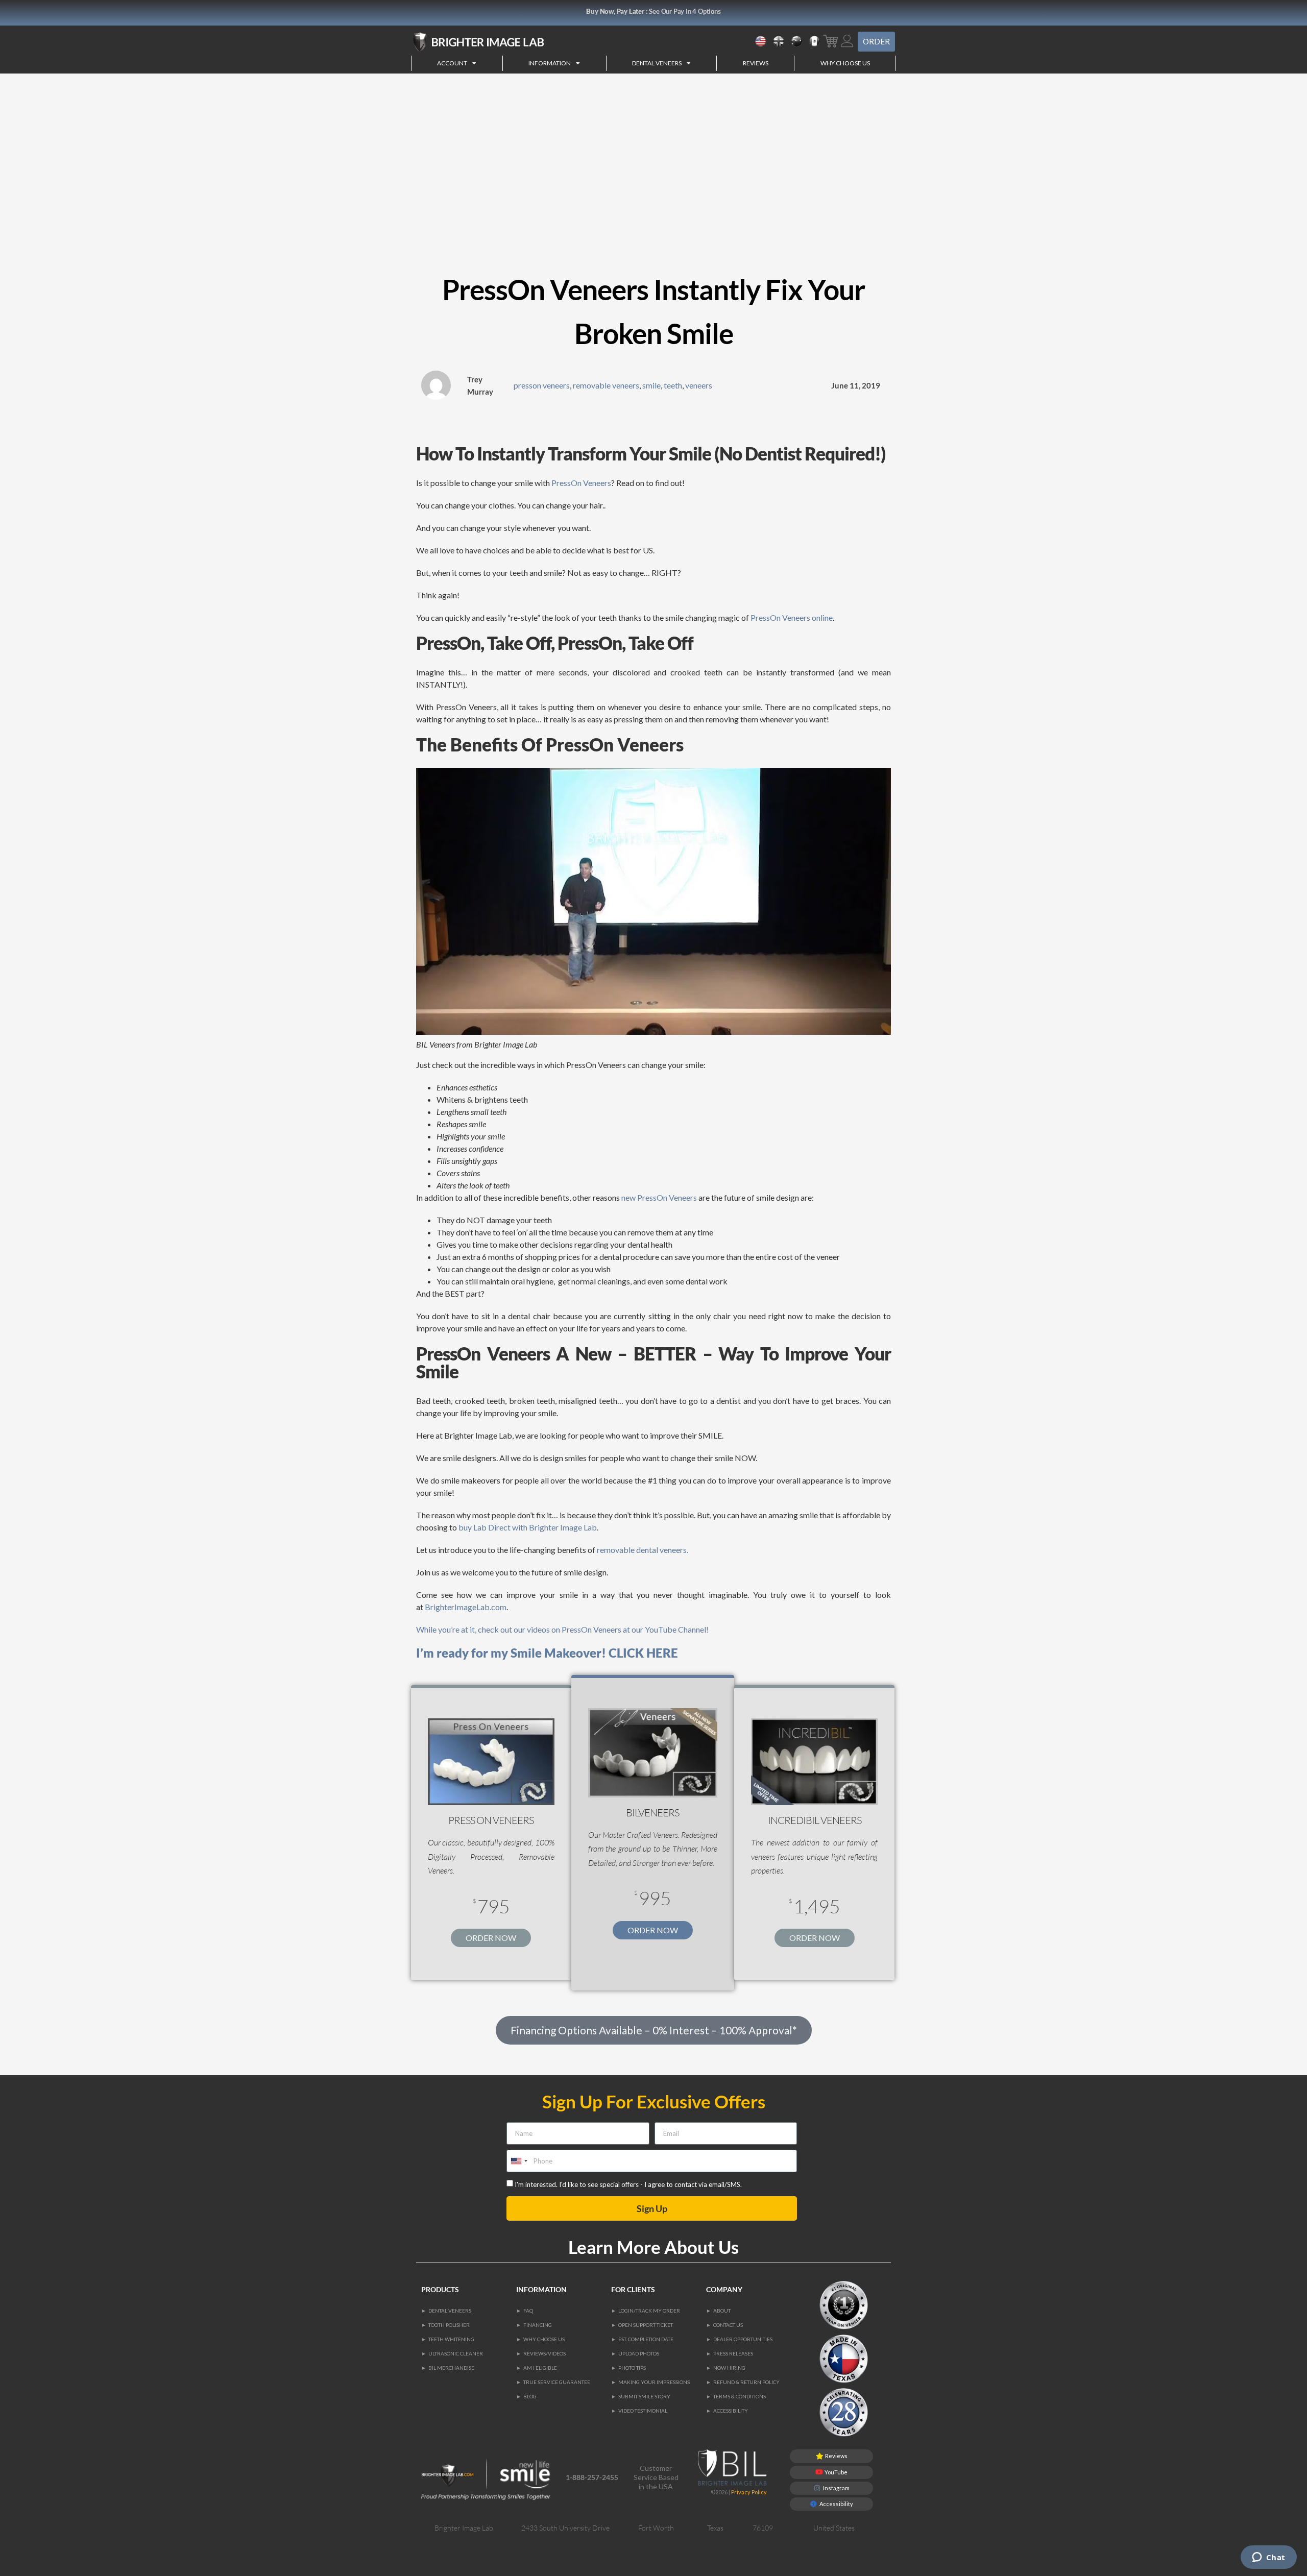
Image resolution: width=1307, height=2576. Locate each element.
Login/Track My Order (649, 2311)
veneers (699, 385)
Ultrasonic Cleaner (456, 2353)
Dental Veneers (450, 2311)
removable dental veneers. (643, 1550)
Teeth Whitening (451, 2339)
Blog (530, 2396)
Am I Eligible (540, 2368)
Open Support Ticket (646, 2325)
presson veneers (542, 385)
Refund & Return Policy (746, 2382)
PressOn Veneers (581, 483)
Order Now (491, 1938)
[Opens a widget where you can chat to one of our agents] (1268, 2558)
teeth (673, 385)
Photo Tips (632, 2368)
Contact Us (728, 2325)
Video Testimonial (643, 2411)
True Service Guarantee (557, 2382)
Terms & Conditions (740, 2396)
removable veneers (606, 385)
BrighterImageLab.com (465, 1607)
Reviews (756, 63)
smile (651, 385)
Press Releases (733, 2353)
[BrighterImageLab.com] (508, 42)
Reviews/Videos (544, 2353)
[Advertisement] (653, 150)
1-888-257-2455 (592, 2477)
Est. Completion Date (646, 2339)
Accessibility (731, 2411)
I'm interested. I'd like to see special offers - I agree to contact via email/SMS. (628, 2184)
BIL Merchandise (451, 2368)
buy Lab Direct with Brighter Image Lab (528, 1527)
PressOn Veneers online (792, 617)
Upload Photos (639, 2353)
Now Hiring (729, 2368)
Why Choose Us (845, 63)
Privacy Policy (749, 2492)
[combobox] (519, 2161)
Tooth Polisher (449, 2325)
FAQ (528, 2311)
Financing (538, 2325)
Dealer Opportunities (743, 2339)
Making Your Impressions (654, 2382)
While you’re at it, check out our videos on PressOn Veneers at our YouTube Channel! (562, 1629)
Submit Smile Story (644, 2396)
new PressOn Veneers (659, 1197)
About (722, 2311)
